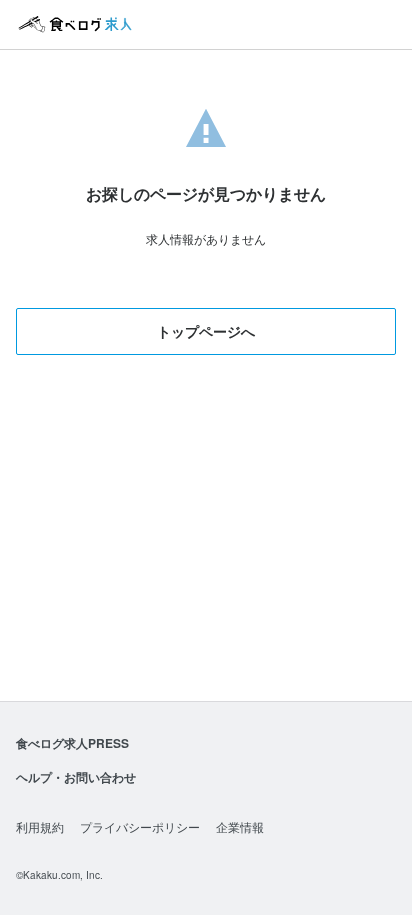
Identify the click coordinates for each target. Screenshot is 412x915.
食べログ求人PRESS (72, 743)
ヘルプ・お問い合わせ (76, 777)
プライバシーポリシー (140, 826)
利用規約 (40, 826)
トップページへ (206, 331)
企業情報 (240, 826)
